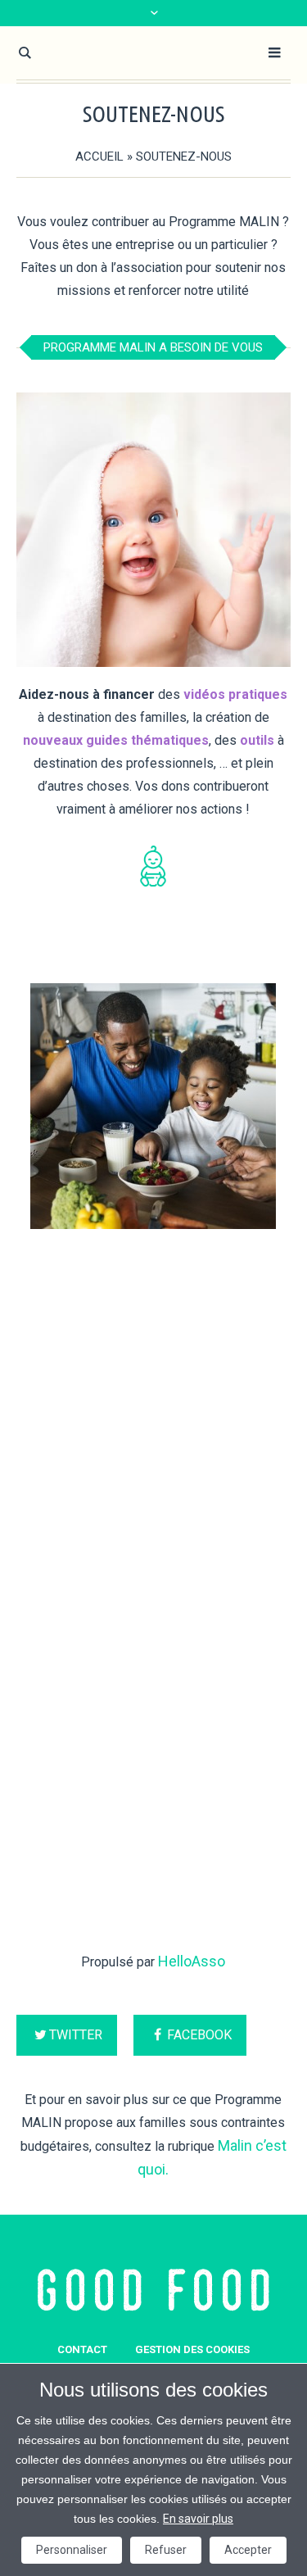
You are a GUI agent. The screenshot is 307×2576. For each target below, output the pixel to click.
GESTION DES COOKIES (192, 2349)
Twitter (76, 2035)
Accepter (248, 2550)
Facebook (199, 2035)
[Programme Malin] (153, 2290)
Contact (82, 2349)
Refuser (166, 2550)
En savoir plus (198, 2519)
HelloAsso (192, 1961)
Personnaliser (72, 2550)
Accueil (99, 156)
